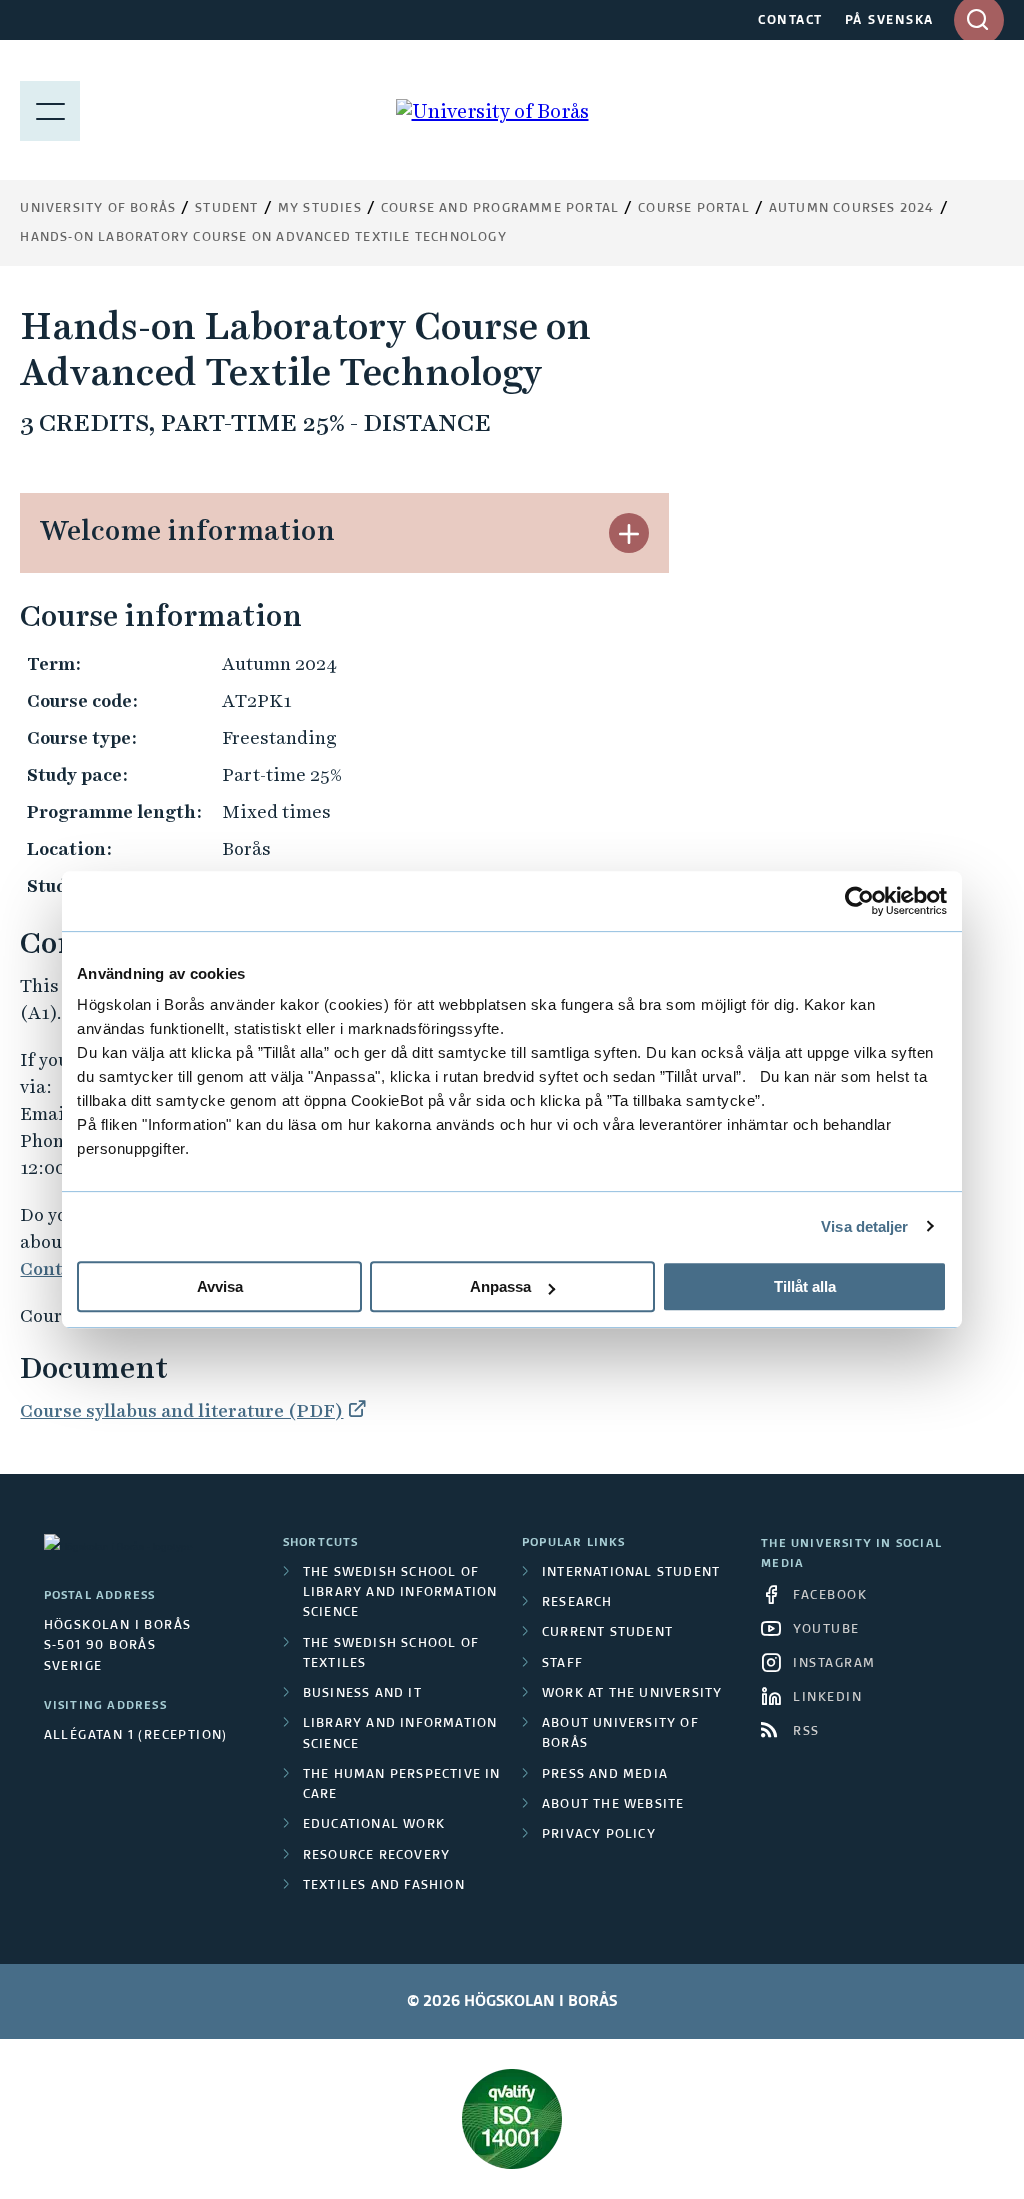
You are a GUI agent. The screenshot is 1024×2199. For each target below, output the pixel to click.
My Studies (320, 209)
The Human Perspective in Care (402, 1785)
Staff (562, 1664)
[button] (629, 533)
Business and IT (362, 1694)
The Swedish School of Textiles (391, 1654)
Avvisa (220, 1286)
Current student (607, 1633)
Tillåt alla (805, 1286)
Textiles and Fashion (384, 1886)
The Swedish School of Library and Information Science (400, 1593)
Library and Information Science (400, 1734)
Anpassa (500, 1286)
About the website (613, 1805)
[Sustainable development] (511, 2119)
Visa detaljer (864, 1226)
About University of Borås (620, 1734)
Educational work (374, 1825)
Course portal (694, 209)
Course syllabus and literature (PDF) (181, 1410)
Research (577, 1603)
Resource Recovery (376, 1856)
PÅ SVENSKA (889, 21)
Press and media (605, 1775)
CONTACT (790, 21)
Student (226, 209)
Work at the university (632, 1694)
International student (631, 1573)
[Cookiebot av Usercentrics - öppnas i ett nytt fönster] (859, 901)
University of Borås (98, 209)
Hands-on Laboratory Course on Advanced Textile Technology (263, 238)
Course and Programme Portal (500, 209)
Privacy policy (599, 1835)
